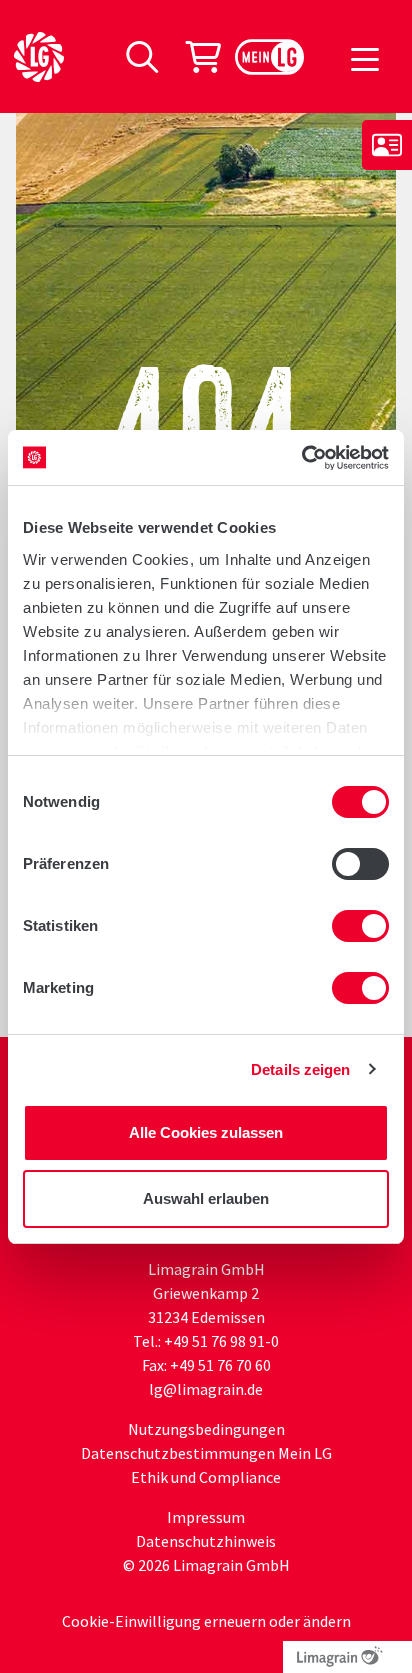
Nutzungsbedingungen (206, 1429)
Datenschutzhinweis (206, 1541)
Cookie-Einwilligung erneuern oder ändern (206, 1621)
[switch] (360, 864)
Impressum (206, 1517)
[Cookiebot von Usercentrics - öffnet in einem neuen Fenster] (301, 458)
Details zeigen (300, 1069)
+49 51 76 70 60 (220, 1365)
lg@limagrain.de (206, 1389)
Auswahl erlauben (206, 1198)
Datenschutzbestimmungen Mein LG (206, 1453)
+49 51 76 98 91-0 (221, 1341)
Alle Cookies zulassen (206, 1132)
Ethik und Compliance (206, 1477)
